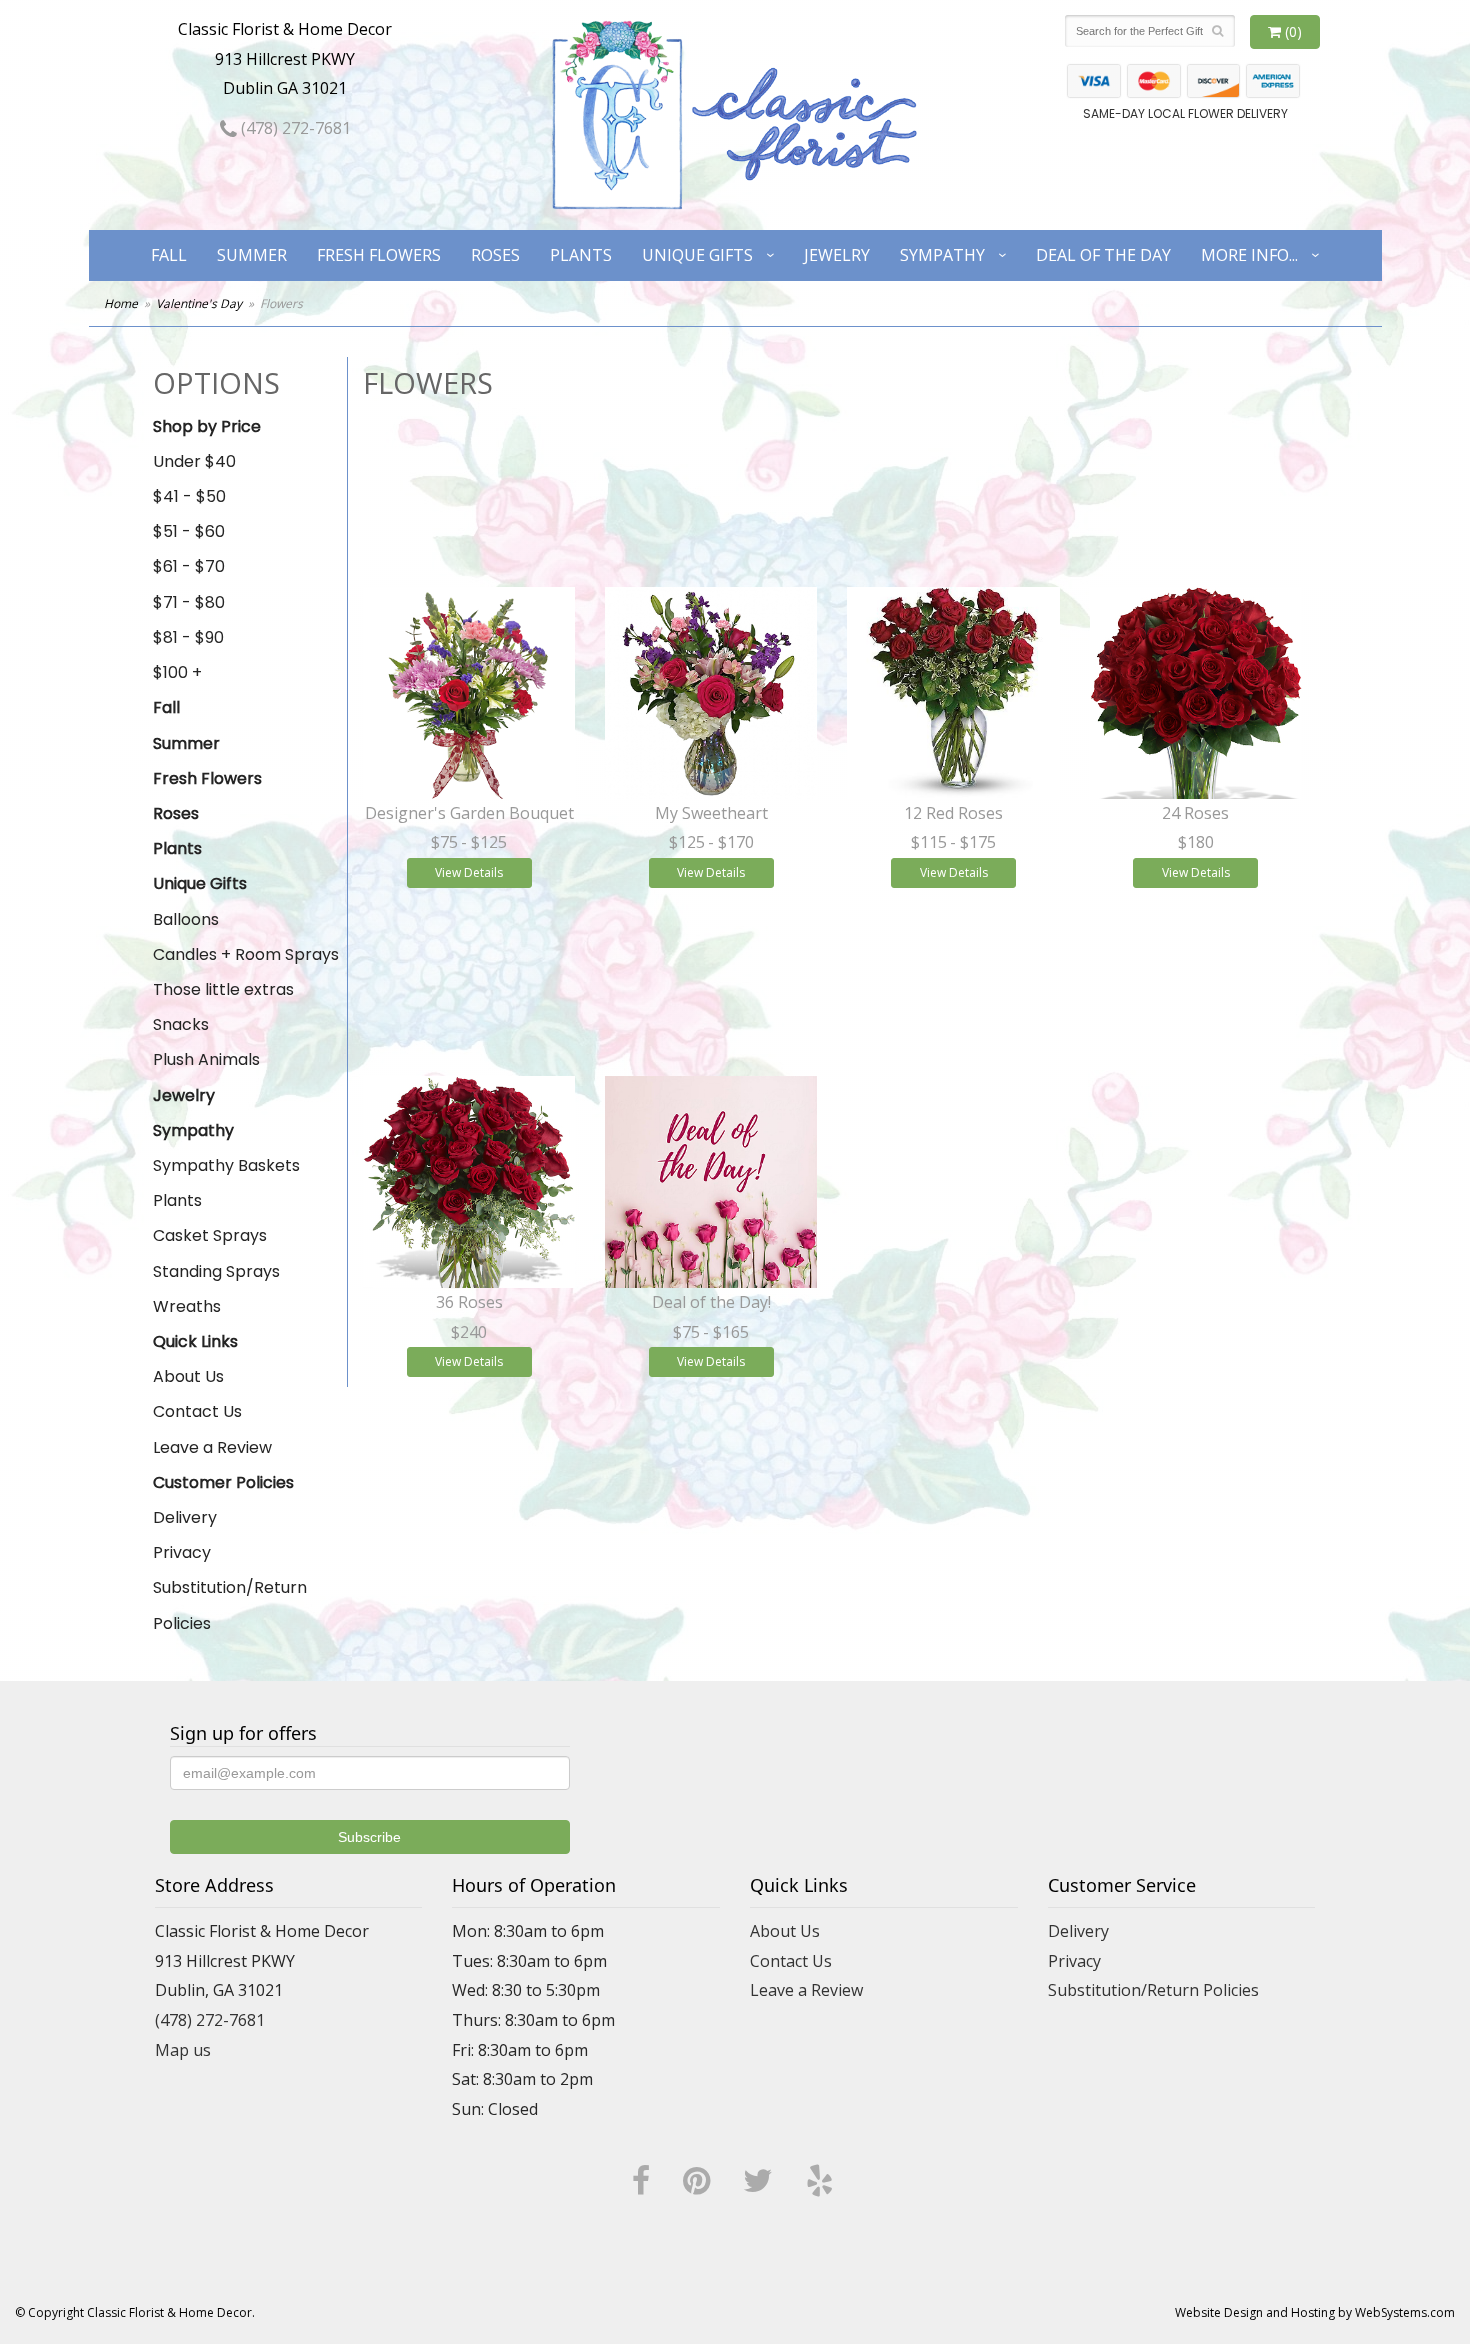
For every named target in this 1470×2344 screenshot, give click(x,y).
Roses (495, 255)
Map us (183, 2050)
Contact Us (197, 1411)
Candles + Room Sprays (246, 954)
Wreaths (187, 1306)
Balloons (186, 919)
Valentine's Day (199, 303)
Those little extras (223, 989)
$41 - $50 (189, 496)
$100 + (177, 672)
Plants (581, 255)
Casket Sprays (210, 1235)
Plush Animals (206, 1059)
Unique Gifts (697, 255)
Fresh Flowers (379, 255)
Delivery (185, 1517)
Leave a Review (212, 1447)
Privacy (182, 1552)
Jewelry (837, 255)
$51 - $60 (189, 531)
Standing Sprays (216, 1271)
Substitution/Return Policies (230, 1605)
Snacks (181, 1024)
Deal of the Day (1103, 255)
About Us (188, 1376)
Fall (169, 255)
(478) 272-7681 (294, 128)
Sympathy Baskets (226, 1165)
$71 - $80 (189, 602)
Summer (252, 255)
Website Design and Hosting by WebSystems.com (1315, 2312)
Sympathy (942, 255)
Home (121, 303)
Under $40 (194, 461)
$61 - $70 (189, 566)
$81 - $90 (188, 637)
